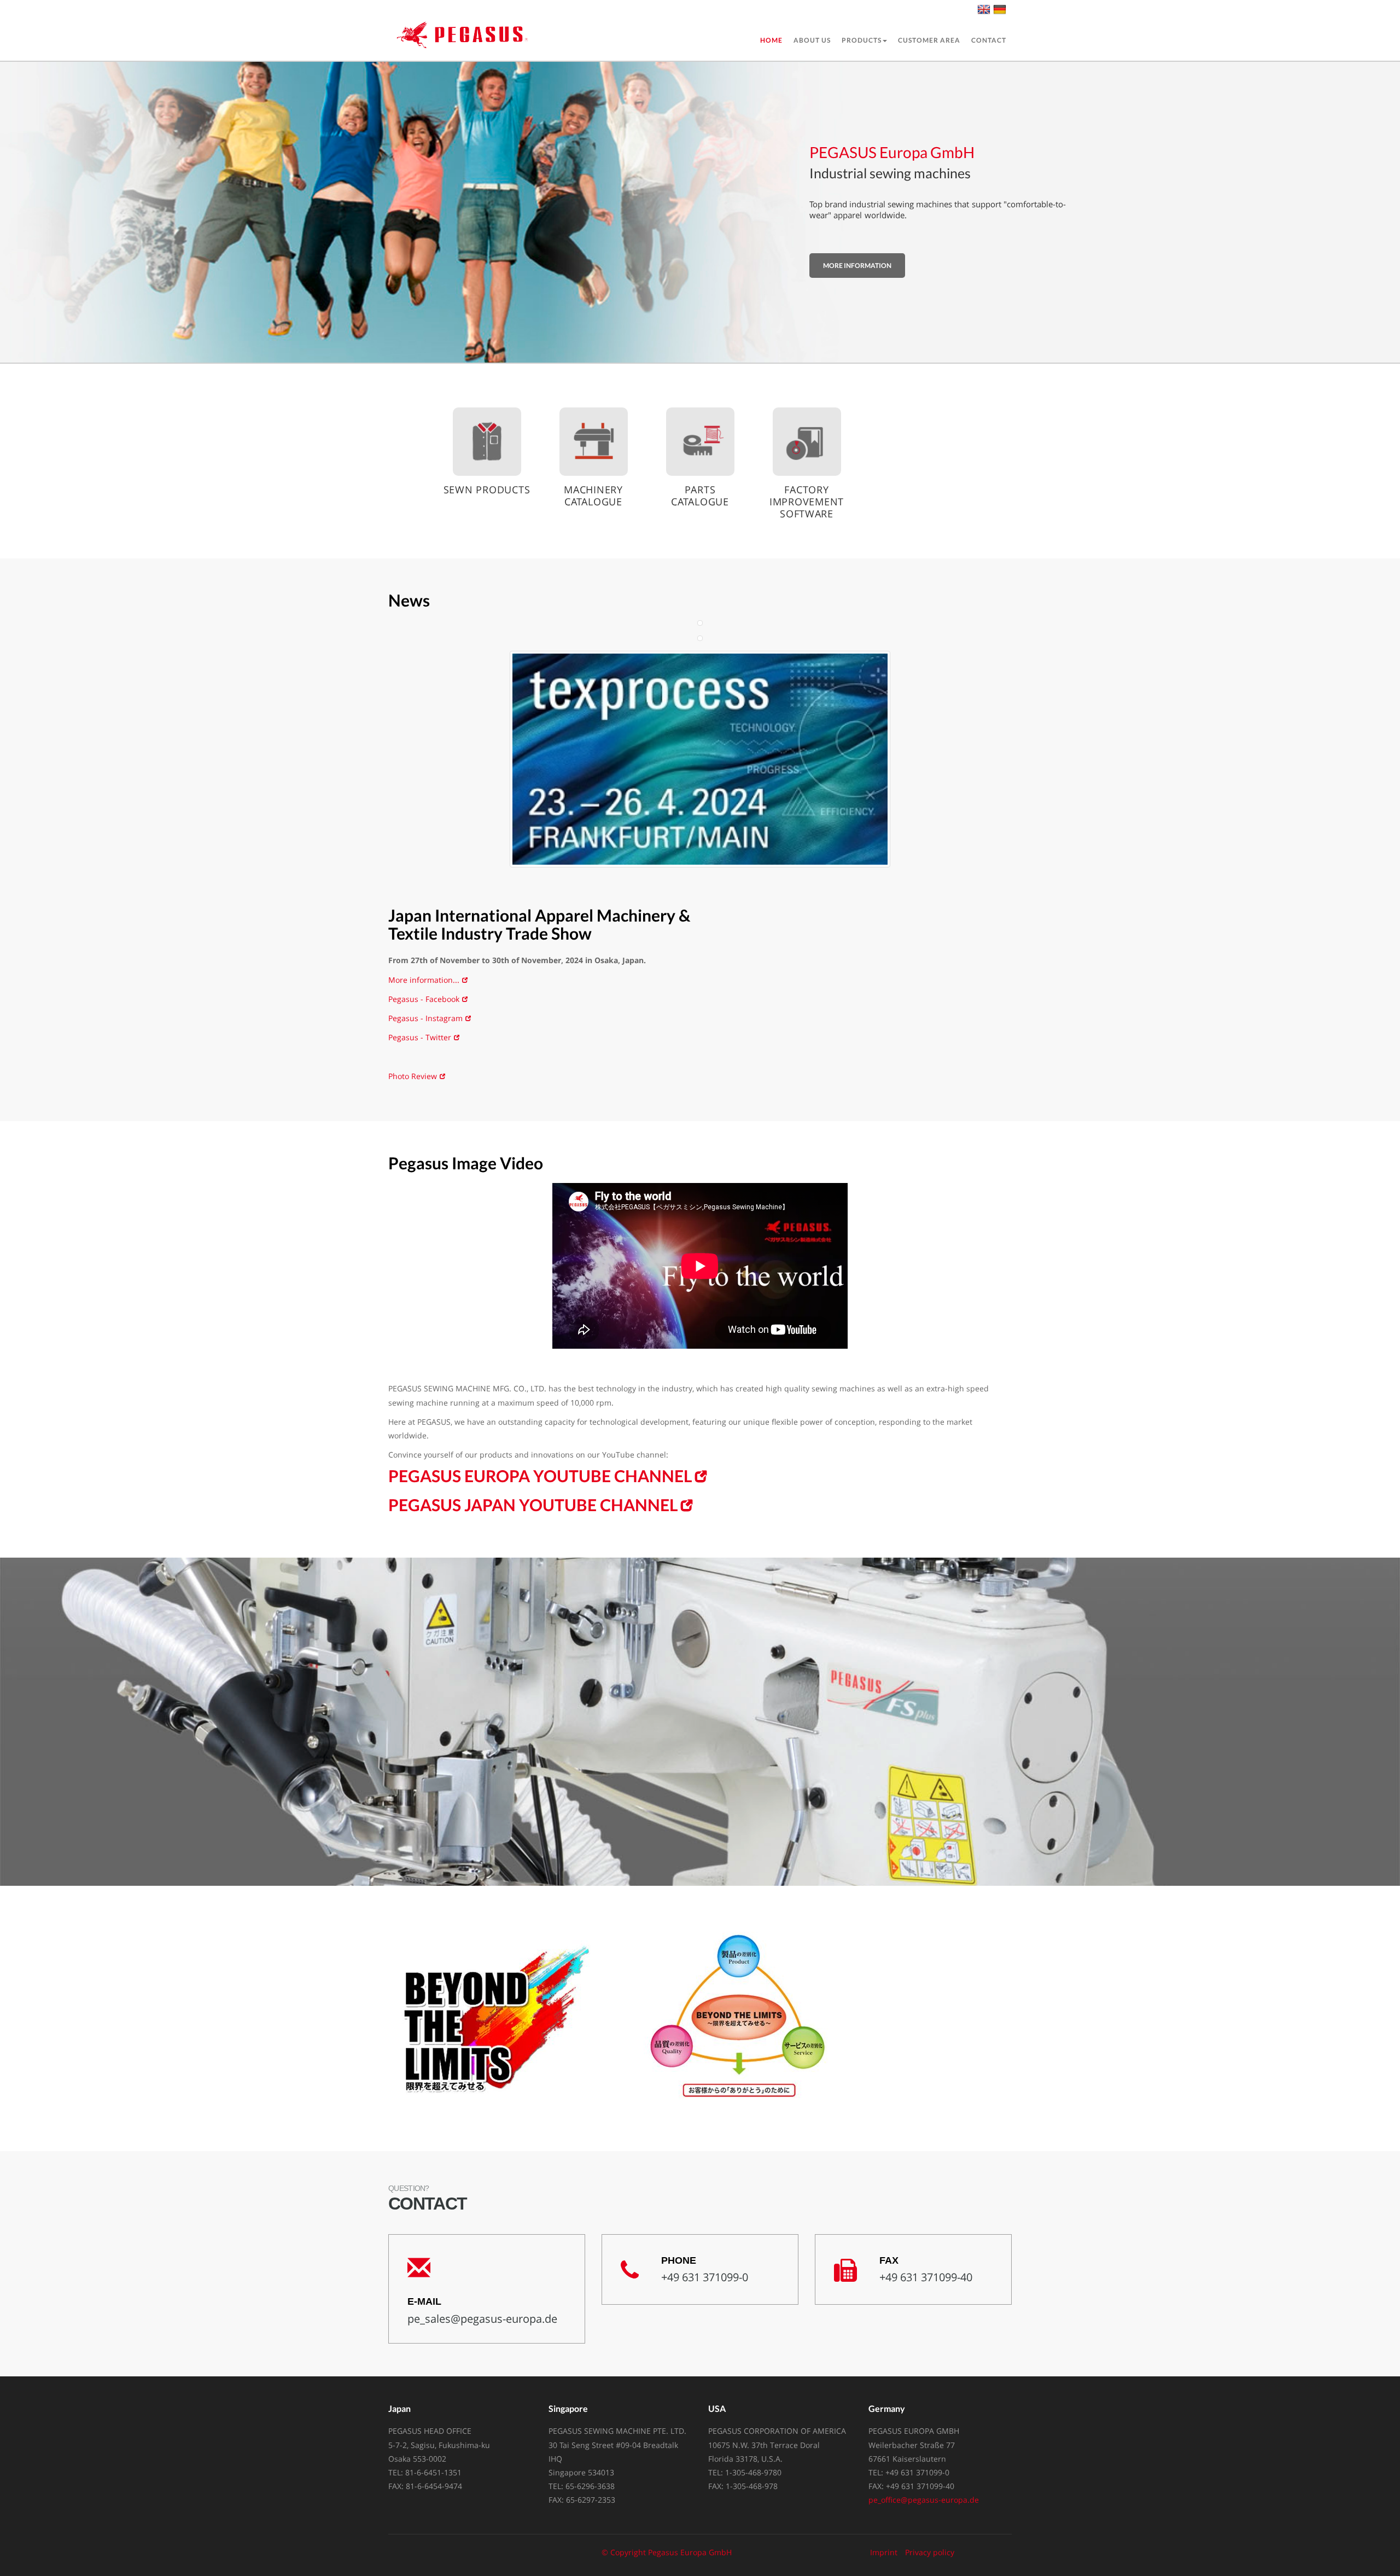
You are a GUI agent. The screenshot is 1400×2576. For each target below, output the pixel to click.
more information (857, 266)
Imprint (884, 2552)
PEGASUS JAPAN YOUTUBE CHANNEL (533, 1505)
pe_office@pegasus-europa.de (924, 2500)
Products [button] (862, 40)
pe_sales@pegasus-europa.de (482, 2319)
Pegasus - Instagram (425, 1018)
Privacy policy (930, 2552)
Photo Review (413, 1076)
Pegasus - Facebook (424, 999)
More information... (424, 980)
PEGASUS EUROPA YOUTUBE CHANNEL (540, 1476)
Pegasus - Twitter (420, 1037)
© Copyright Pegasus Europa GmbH (667, 2552)
